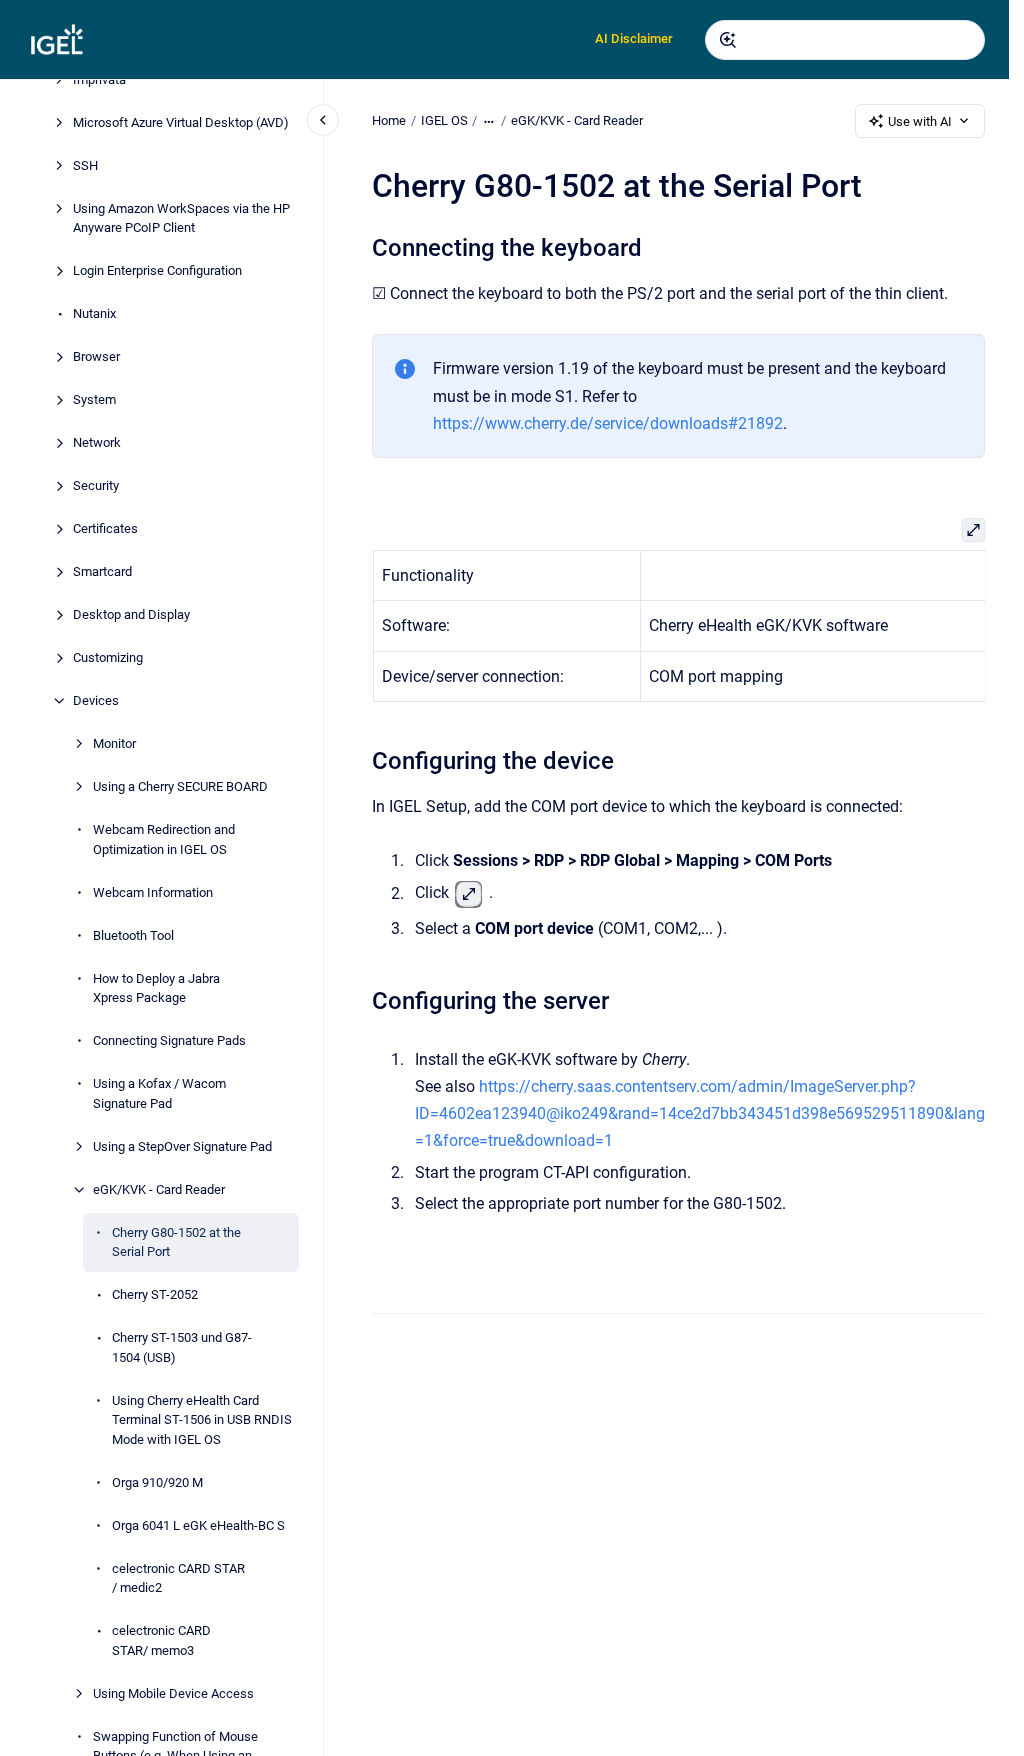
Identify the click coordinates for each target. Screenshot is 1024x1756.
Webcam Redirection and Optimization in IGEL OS (164, 839)
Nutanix (94, 313)
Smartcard (102, 571)
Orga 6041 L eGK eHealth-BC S (198, 1525)
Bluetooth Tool (133, 935)
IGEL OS (444, 120)
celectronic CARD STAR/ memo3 (161, 1640)
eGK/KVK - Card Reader (159, 1189)
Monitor (114, 743)
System (94, 399)
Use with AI (920, 121)
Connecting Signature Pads (169, 1040)
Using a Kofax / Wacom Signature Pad (159, 1093)
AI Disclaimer (634, 38)
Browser (96, 356)
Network (97, 442)
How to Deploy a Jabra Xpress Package (156, 988)
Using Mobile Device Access (173, 1693)
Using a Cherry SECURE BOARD (180, 786)
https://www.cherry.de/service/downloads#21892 (608, 423)
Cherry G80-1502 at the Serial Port (176, 1242)
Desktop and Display (131, 614)
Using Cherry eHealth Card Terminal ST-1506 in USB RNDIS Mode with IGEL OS (202, 1420)
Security (96, 485)
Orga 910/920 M (157, 1482)
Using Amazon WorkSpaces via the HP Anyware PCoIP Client (181, 218)
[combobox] (845, 40)
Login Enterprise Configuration (157, 270)
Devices (96, 700)
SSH (85, 165)
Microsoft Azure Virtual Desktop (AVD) (181, 122)
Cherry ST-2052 (155, 1294)
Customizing (108, 657)
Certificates (105, 528)
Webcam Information (153, 892)
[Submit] (728, 40)
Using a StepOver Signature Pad (182, 1146)
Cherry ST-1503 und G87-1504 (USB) (182, 1347)
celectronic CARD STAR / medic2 (178, 1578)
